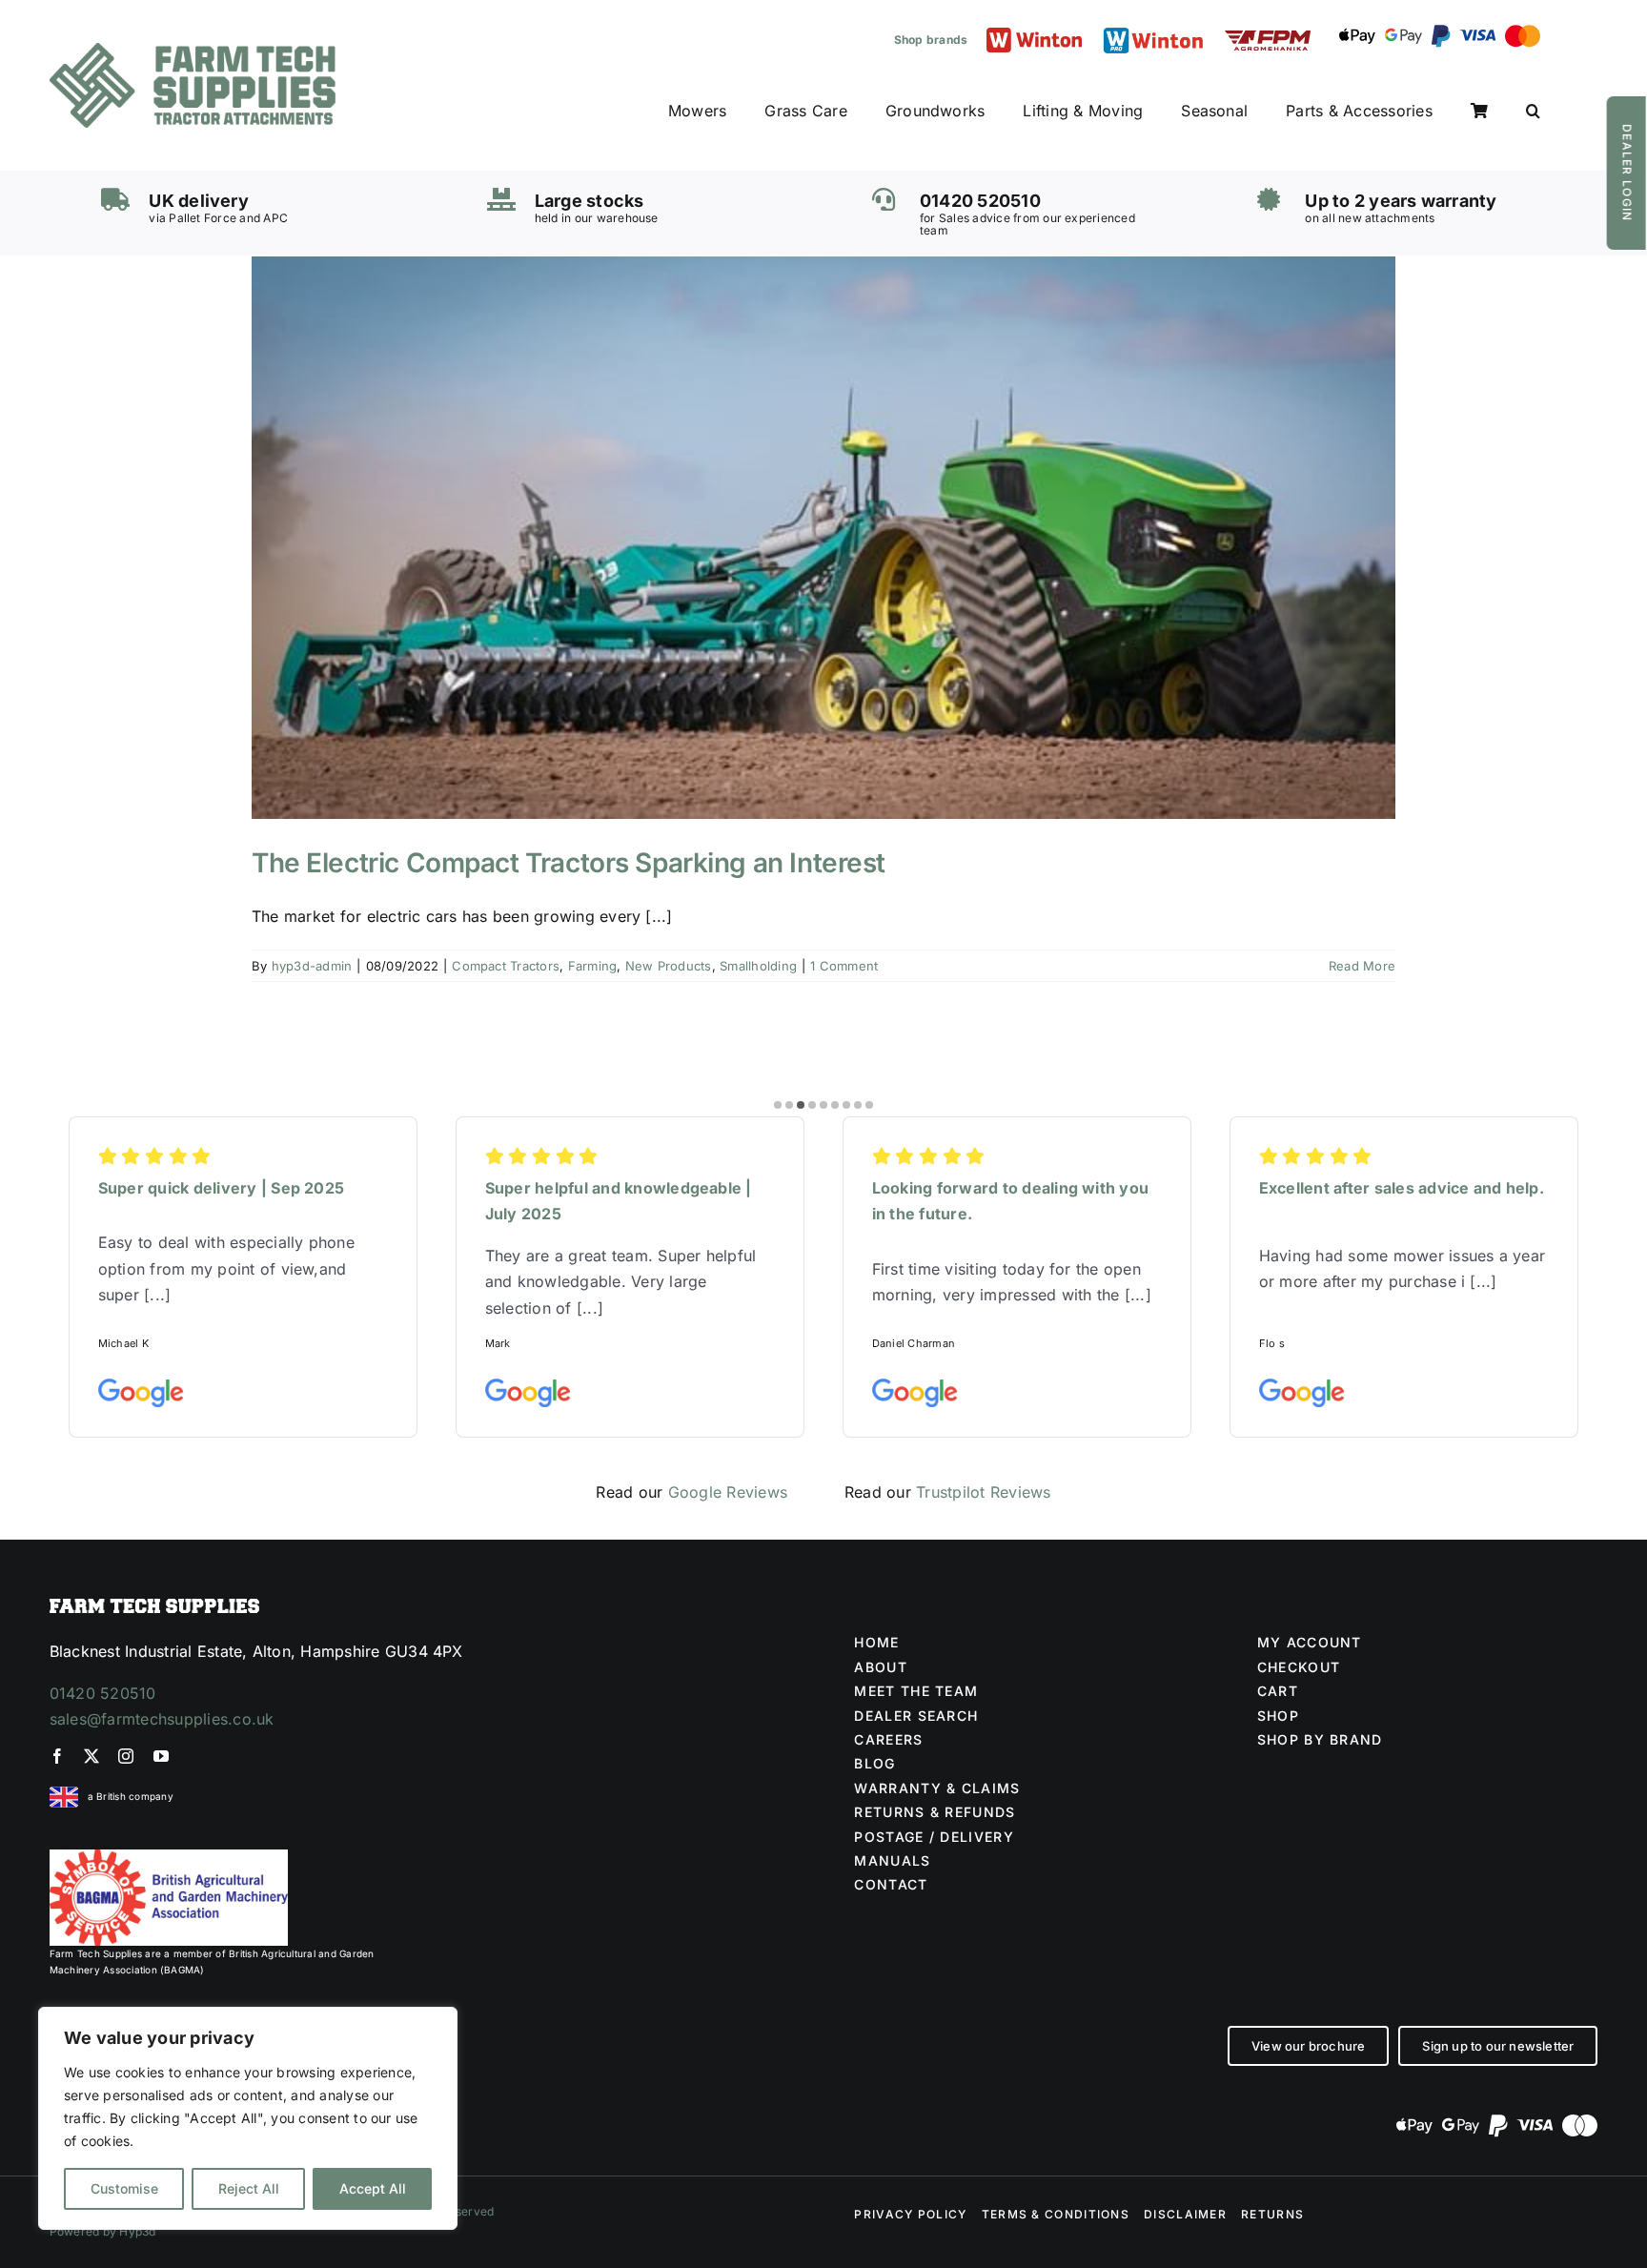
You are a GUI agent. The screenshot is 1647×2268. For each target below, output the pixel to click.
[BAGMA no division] (169, 1857)
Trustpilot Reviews (983, 1492)
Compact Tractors (506, 966)
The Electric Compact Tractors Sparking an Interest (569, 863)
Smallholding (758, 966)
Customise (124, 2188)
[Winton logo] (1034, 35)
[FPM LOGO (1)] (1268, 38)
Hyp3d (137, 2231)
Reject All (249, 2188)
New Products (669, 966)
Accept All (373, 2188)
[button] (1533, 112)
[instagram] (126, 1756)
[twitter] (91, 1756)
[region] (248, 2118)
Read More (1362, 966)
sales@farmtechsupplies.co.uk (162, 1719)
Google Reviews (728, 1492)
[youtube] (161, 1756)
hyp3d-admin (312, 966)
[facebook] (57, 1756)
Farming (593, 966)
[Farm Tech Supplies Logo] (193, 51)
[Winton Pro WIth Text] (1153, 32)
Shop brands (931, 40)
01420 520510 (103, 1693)
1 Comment (844, 966)
